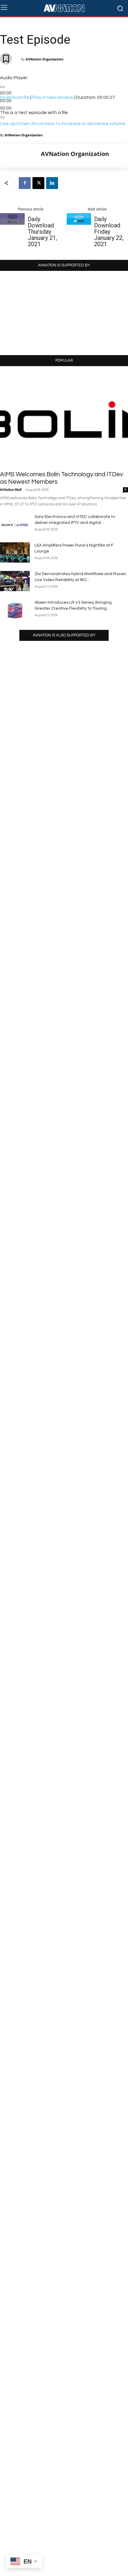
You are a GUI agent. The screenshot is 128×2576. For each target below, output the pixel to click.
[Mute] (2, 117)
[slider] (63, 124)
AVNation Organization (45, 59)
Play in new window (53, 97)
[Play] (2, 87)
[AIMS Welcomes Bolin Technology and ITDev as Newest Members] (64, 420)
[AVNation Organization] (21, 156)
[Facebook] (25, 183)
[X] (38, 183)
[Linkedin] (52, 183)
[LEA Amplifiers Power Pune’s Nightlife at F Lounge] (15, 553)
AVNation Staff (11, 490)
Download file (15, 97)
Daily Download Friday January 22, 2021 (109, 232)
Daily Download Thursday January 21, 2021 (42, 232)
